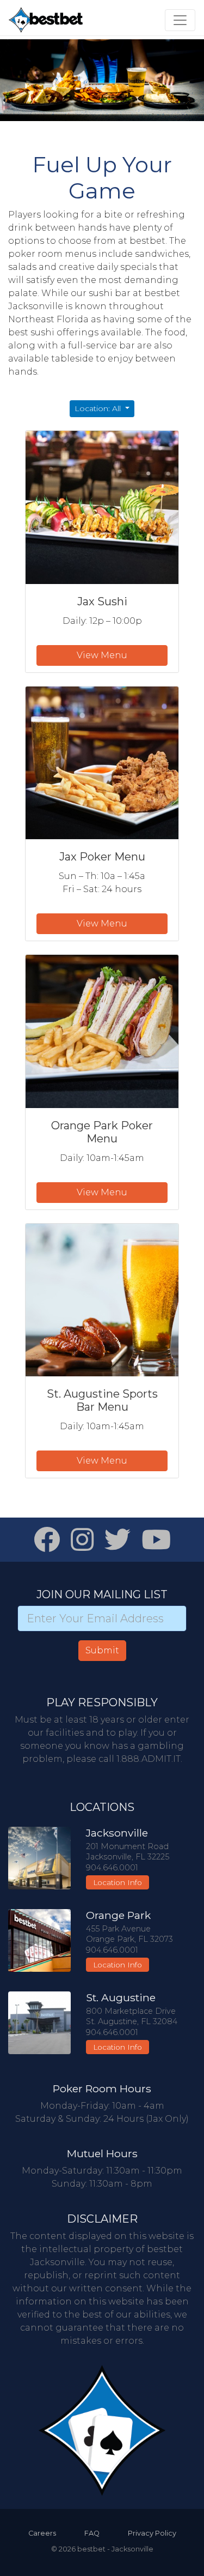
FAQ (92, 2533)
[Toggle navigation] (180, 20)
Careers (42, 2533)
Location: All (99, 408)
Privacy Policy (152, 2533)
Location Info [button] (118, 1882)
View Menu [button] (102, 655)
